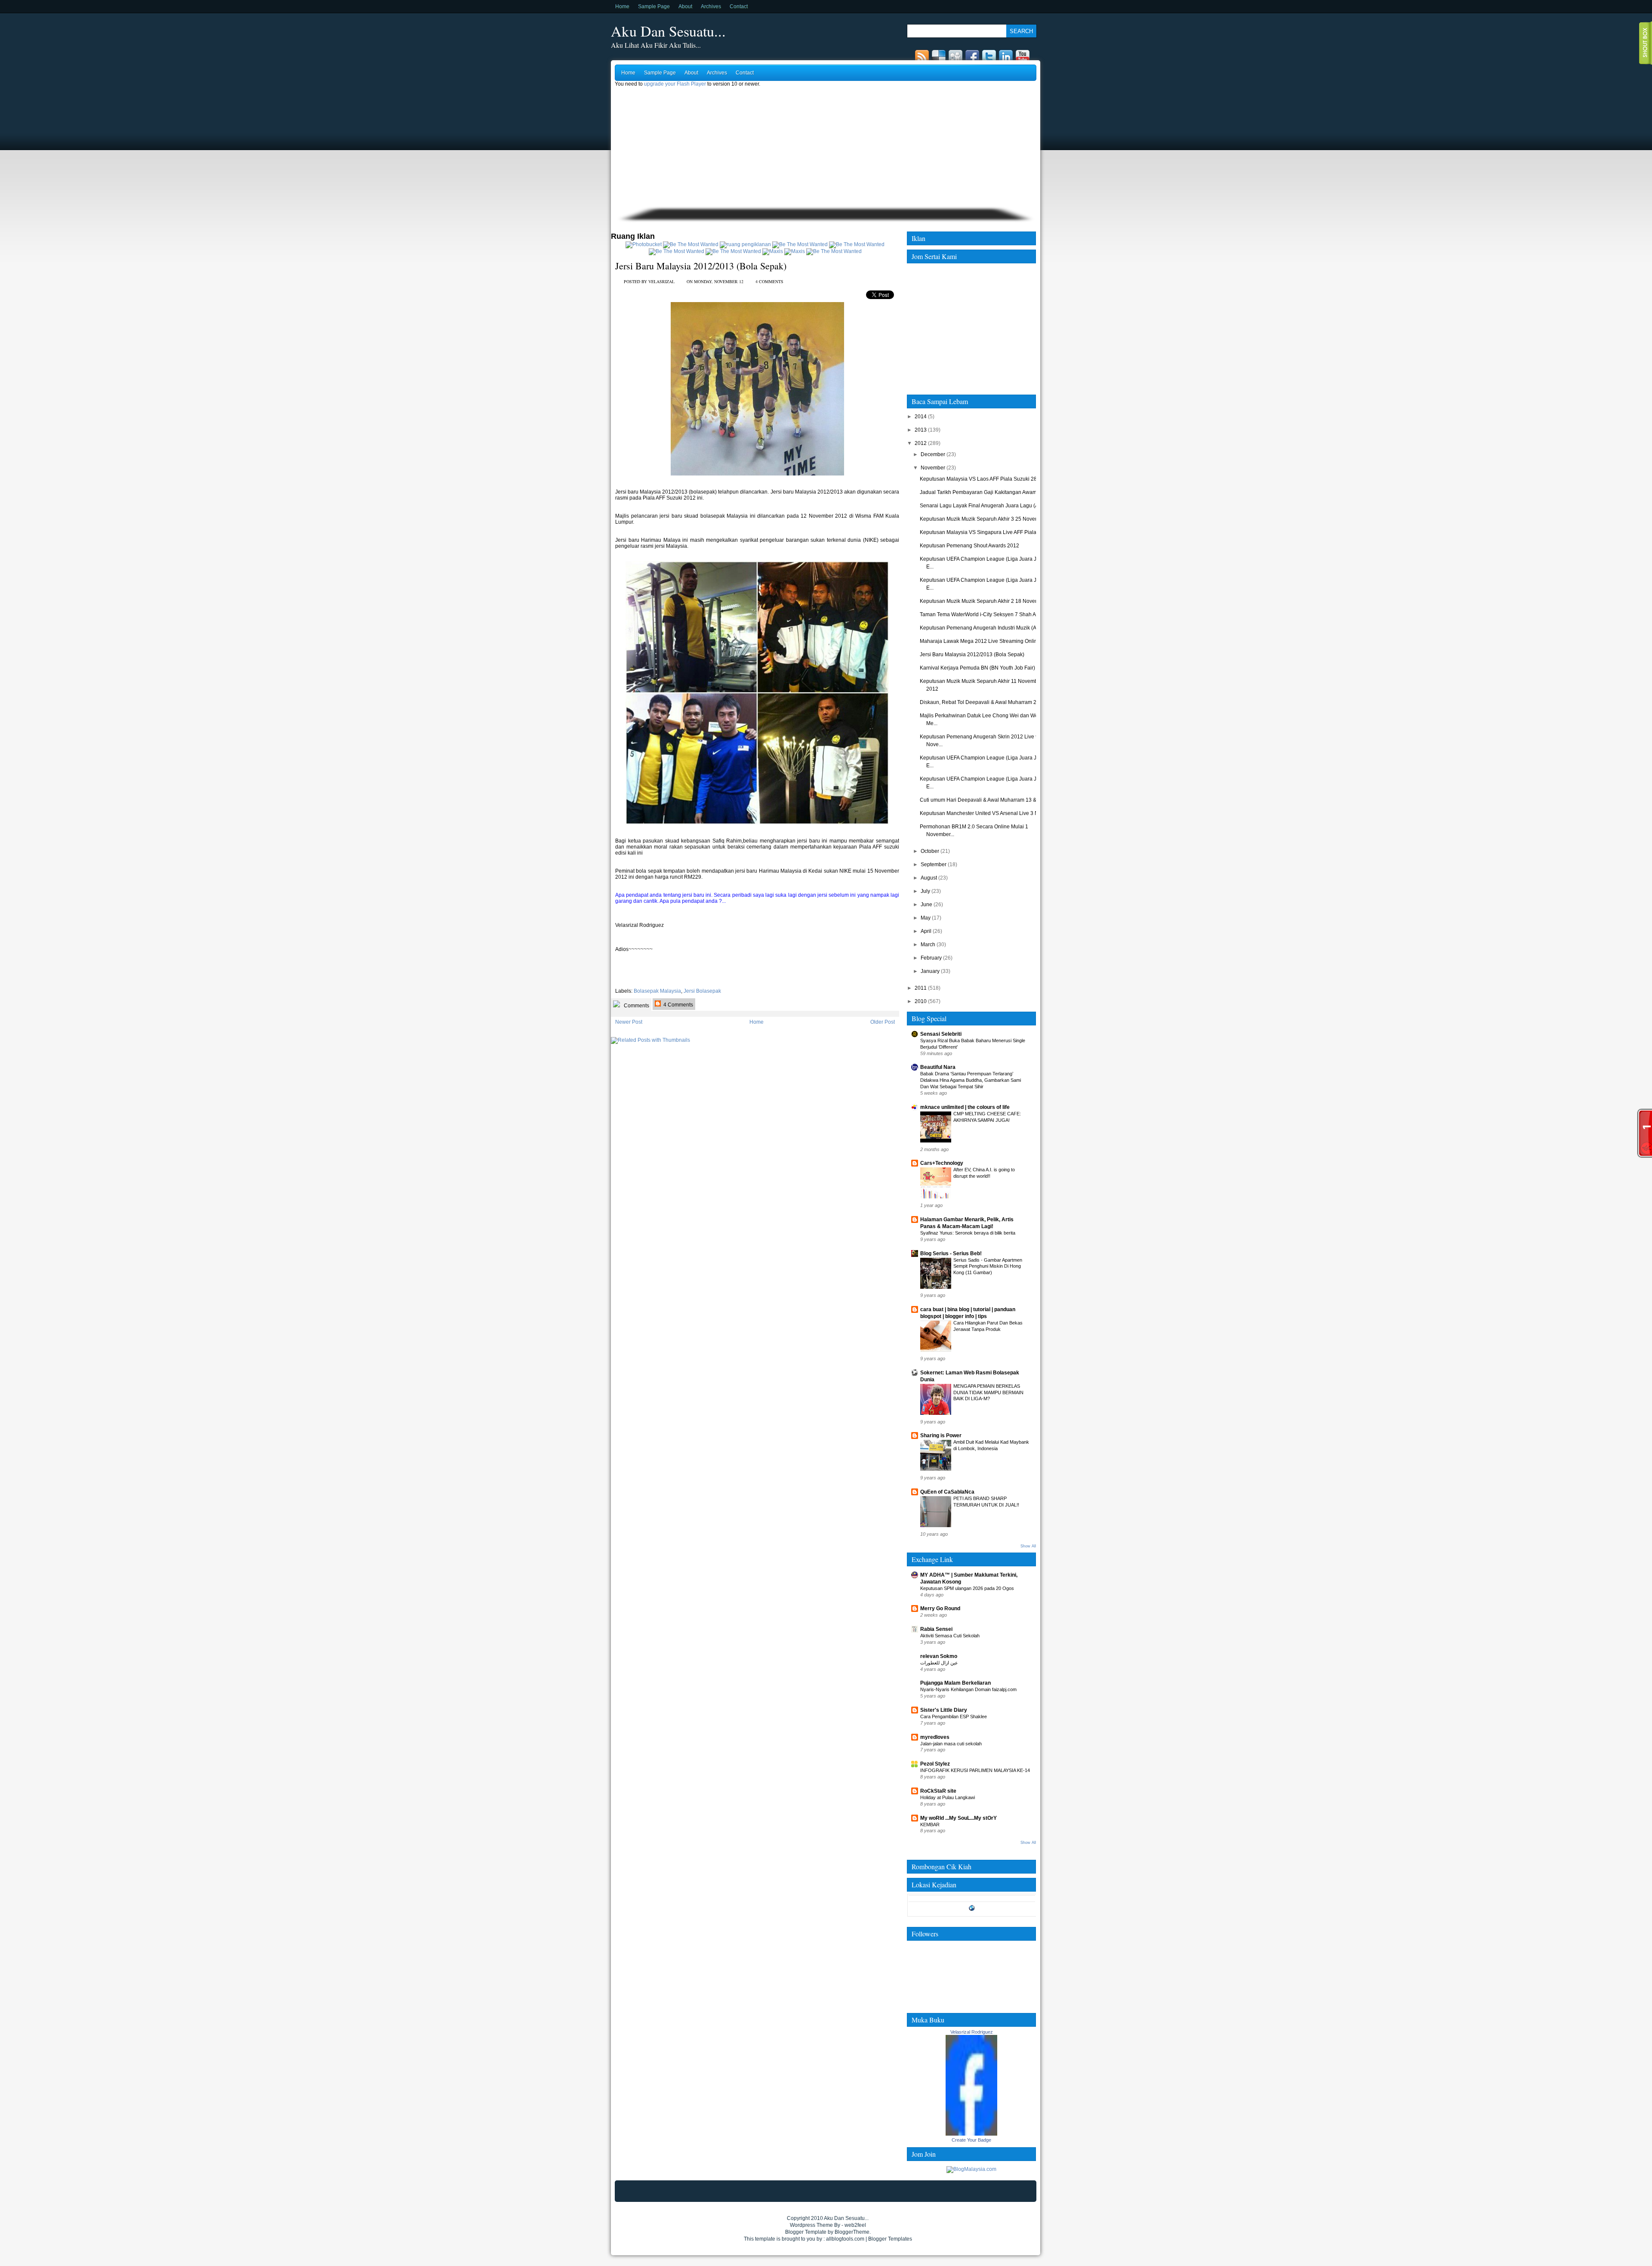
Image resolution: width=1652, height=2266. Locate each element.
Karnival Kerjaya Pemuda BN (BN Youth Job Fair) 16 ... (984, 668)
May (926, 918)
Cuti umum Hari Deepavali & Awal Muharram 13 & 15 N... (986, 800)
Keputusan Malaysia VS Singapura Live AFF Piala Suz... (985, 532)
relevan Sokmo (939, 1656)
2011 (921, 988)
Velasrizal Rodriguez (972, 2032)
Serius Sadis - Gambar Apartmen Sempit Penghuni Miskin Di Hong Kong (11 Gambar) (988, 1266)
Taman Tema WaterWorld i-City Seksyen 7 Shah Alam (982, 614)
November (933, 468)
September (934, 864)
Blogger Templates (890, 2239)
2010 (921, 1001)
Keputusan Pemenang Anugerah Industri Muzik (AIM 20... (986, 628)
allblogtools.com (845, 2239)
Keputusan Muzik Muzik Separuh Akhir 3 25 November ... (986, 519)
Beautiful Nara (938, 1067)
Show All (1028, 1546)
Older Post (883, 1022)
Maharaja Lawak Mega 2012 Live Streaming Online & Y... (986, 641)
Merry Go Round (940, 1608)
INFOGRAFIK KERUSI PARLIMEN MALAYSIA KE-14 (975, 1770)
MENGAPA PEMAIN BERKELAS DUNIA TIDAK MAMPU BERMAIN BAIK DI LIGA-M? (988, 1392)
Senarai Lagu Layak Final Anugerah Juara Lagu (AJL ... (985, 506)
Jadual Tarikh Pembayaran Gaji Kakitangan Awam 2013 (985, 492)
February (931, 958)
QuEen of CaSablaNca (947, 1492)
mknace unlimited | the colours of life (965, 1107)
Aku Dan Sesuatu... (668, 31)
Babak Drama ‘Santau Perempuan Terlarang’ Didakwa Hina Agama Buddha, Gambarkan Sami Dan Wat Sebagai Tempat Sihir (971, 1080)
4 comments (769, 281)
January (930, 971)
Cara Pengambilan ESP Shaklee (954, 1716)
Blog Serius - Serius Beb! (951, 1253)
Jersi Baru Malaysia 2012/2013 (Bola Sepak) (701, 266)
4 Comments (678, 1005)
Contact (739, 6)
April (926, 931)
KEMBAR (930, 1825)
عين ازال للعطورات (939, 1663)
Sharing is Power (941, 1436)
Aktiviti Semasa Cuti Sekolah (950, 1636)
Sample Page (654, 6)
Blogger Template (806, 2232)
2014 (921, 417)
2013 (921, 430)
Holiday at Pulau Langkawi (948, 1797)
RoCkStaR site (938, 1791)
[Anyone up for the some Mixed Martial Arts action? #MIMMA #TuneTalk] (677, 251)
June (926, 905)
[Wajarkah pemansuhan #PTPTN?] (691, 244)
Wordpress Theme (811, 2225)
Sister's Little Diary (944, 1710)
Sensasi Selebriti (941, 1034)
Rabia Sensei (936, 1629)
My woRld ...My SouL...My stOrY (959, 1818)
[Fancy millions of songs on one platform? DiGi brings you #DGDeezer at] (745, 244)
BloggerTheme (852, 2232)
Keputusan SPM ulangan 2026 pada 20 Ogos (967, 1588)
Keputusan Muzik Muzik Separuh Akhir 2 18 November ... (986, 601)
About (685, 6)
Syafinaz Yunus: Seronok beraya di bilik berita (968, 1233)
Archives (711, 6)
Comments (636, 1006)
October (930, 851)
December (933, 454)
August (929, 878)
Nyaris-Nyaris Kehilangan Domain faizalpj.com (968, 1689)
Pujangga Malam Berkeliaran (955, 1683)
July (925, 891)
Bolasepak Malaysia (657, 991)
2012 (921, 443)
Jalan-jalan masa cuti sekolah (951, 1744)
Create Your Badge (971, 2140)
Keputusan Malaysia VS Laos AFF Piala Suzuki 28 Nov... (985, 479)
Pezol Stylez (935, 1764)
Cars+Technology (942, 1163)
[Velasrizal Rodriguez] (971, 2134)
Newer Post (629, 1022)
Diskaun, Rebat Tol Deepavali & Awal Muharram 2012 (983, 702)
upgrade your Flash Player (675, 84)
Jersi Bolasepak (702, 991)
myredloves (935, 1737)
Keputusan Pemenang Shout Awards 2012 (969, 546)
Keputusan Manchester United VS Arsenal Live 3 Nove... (985, 813)
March (928, 945)
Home (622, 6)
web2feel (855, 2225)
